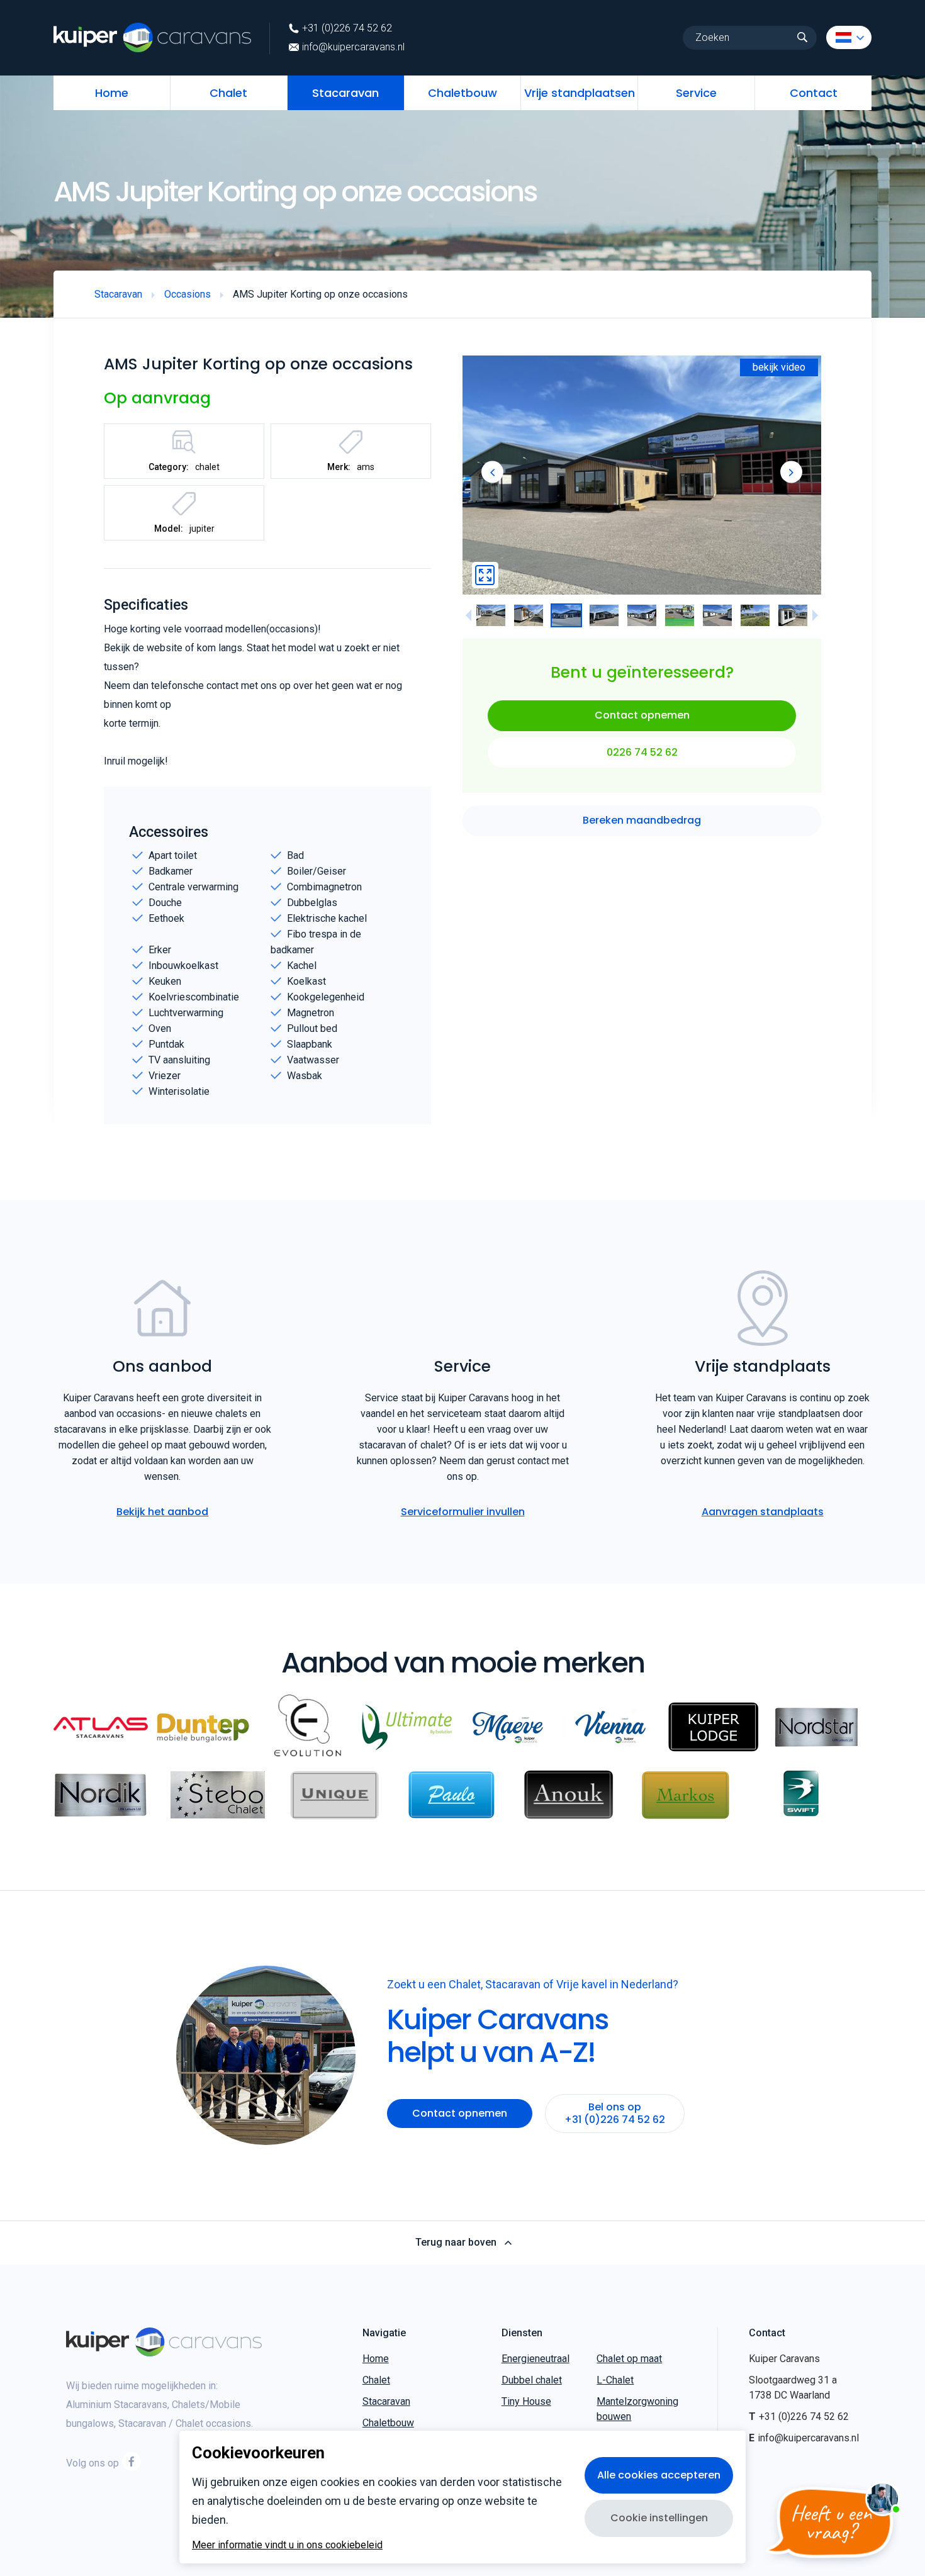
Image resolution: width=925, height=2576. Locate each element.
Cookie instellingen (659, 2518)
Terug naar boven (456, 2243)
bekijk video (779, 367)
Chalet (228, 93)
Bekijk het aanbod (162, 1512)
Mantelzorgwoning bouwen (637, 2409)
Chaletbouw (462, 93)
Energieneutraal (535, 2359)
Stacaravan (345, 93)
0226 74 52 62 (642, 752)
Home (112, 93)
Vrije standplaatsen (580, 93)
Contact (814, 93)
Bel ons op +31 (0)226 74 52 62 (615, 2113)
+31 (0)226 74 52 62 (347, 28)
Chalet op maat (629, 2359)
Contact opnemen (642, 716)
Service (696, 93)
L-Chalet (615, 2380)
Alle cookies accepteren (659, 2475)
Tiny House (526, 2401)
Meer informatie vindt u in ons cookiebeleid (287, 2545)
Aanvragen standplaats (763, 1512)
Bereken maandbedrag (642, 821)
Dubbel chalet (532, 2380)
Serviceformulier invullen (463, 1512)
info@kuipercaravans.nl (353, 47)
